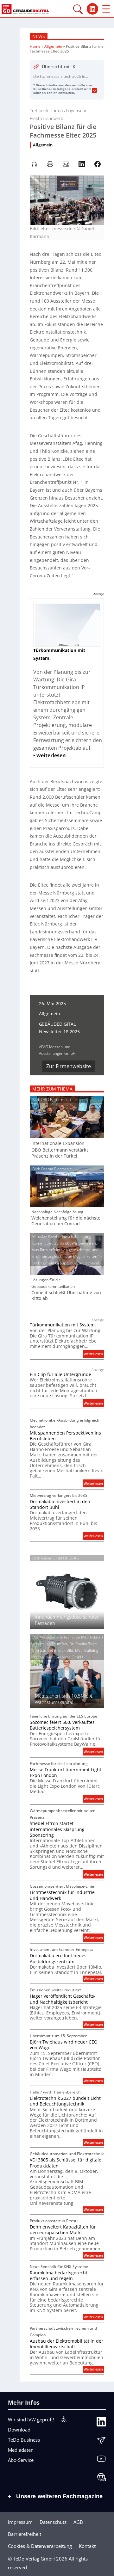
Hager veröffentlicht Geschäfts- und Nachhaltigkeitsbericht (63, 1999)
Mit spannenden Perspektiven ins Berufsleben (65, 1436)
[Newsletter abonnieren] (101, 2442)
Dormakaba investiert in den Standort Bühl (60, 1504)
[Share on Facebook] (98, 164)
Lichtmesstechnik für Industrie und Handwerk (62, 1895)
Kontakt (87, 2546)
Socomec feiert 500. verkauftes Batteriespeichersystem (62, 1725)
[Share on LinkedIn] (82, 164)
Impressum (20, 2522)
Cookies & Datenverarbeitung (40, 2546)
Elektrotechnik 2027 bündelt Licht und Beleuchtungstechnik (65, 2101)
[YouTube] (101, 2460)
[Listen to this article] (34, 164)
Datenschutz (53, 2522)
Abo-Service (21, 2460)
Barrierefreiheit (25, 2534)
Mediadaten (21, 2450)
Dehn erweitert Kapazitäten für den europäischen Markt (63, 2230)
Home (35, 46)
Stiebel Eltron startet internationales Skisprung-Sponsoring (58, 1829)
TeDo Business (24, 2440)
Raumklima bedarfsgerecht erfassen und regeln (59, 2276)
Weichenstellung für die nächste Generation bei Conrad (66, 1221)
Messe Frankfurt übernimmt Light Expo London (66, 1773)
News (39, 36)
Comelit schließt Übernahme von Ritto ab (66, 1295)
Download (19, 2430)
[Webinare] (101, 2479)
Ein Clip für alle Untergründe (60, 1374)
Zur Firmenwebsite (69, 1066)
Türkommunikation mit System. (63, 1325)
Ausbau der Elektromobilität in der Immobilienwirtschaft (66, 2344)
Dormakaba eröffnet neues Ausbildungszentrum (58, 1958)
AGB (78, 2522)
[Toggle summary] (94, 91)
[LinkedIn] (101, 2423)
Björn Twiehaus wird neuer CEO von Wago (64, 2045)
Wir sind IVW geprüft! (31, 2419)
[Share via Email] (66, 164)
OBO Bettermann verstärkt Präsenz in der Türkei (60, 1153)
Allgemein (53, 46)
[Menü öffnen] (106, 9)
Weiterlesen (94, 1354)
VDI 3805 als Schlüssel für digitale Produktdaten (66, 2163)
